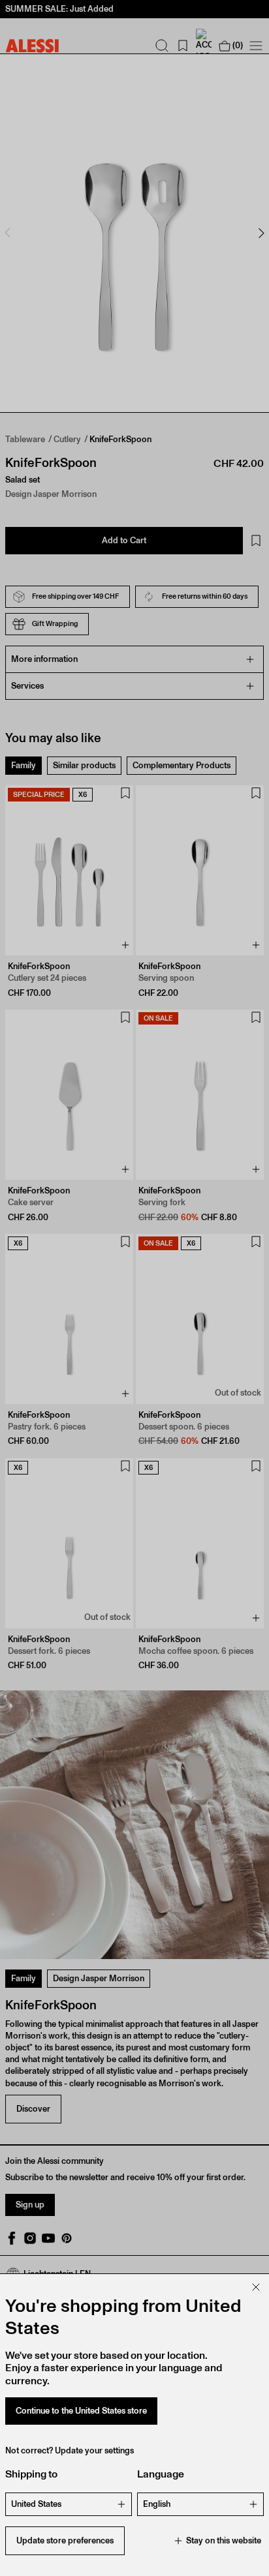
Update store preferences (65, 2540)
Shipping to (31, 2474)
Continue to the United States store (81, 2411)
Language (161, 2474)
